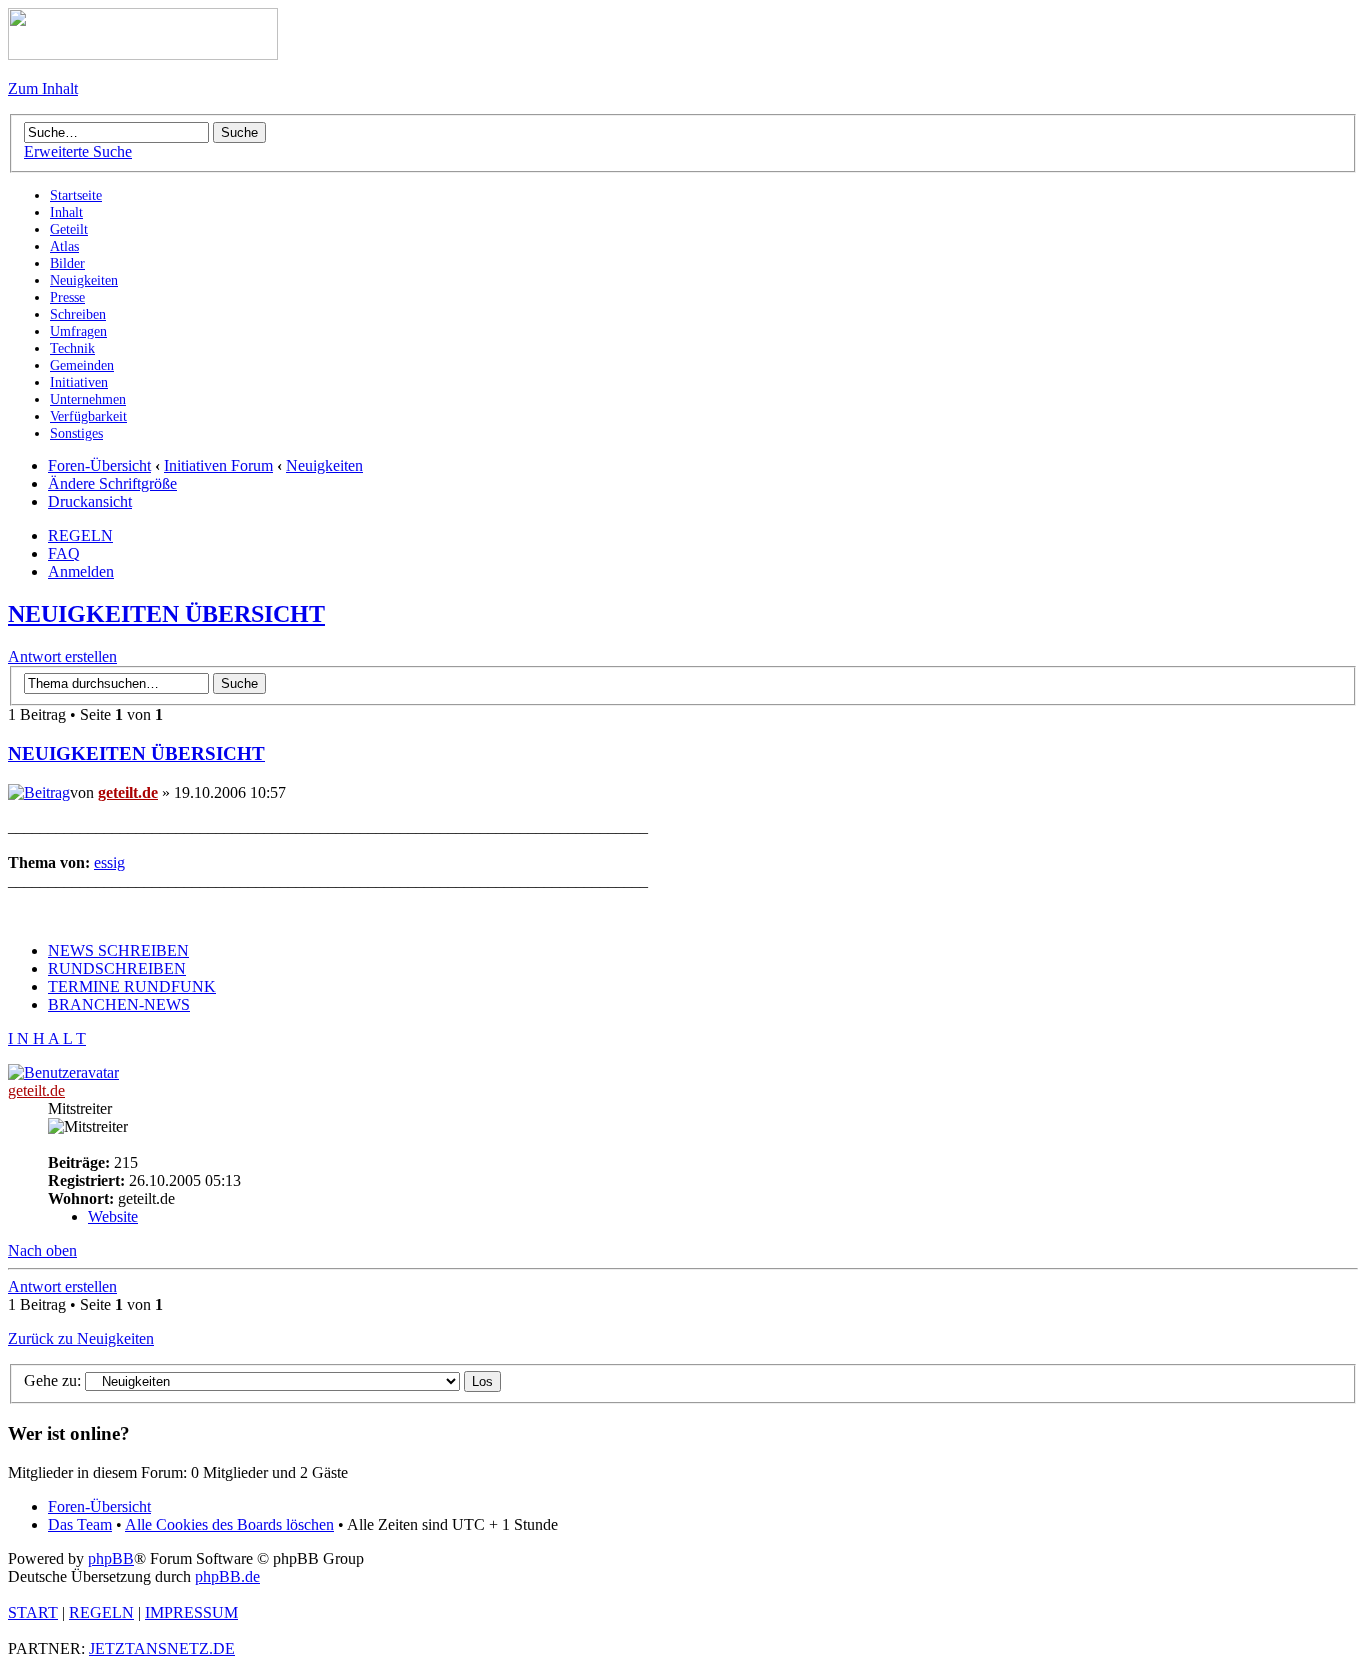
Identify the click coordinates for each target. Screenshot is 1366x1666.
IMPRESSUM (191, 1612)
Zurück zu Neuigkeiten (81, 1338)
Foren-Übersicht (99, 465)
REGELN (80, 535)
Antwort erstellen (62, 656)
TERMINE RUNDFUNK (132, 986)
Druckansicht (90, 501)
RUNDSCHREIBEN (117, 968)
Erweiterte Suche (78, 151)
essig (109, 862)
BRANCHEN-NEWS (119, 1004)
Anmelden (81, 571)
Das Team (80, 1524)
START (33, 1612)
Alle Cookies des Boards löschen (229, 1524)
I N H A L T (47, 1038)
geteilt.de (128, 792)
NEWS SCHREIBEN (118, 950)
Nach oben (42, 1250)
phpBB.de (227, 1576)
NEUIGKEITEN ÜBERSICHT (166, 614)
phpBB (111, 1558)
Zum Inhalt (43, 88)
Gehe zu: (52, 1380)
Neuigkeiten (324, 465)
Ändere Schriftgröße (112, 483)
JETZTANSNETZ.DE (162, 1648)
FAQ (64, 553)
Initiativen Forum (218, 465)
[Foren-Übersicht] (143, 54)
